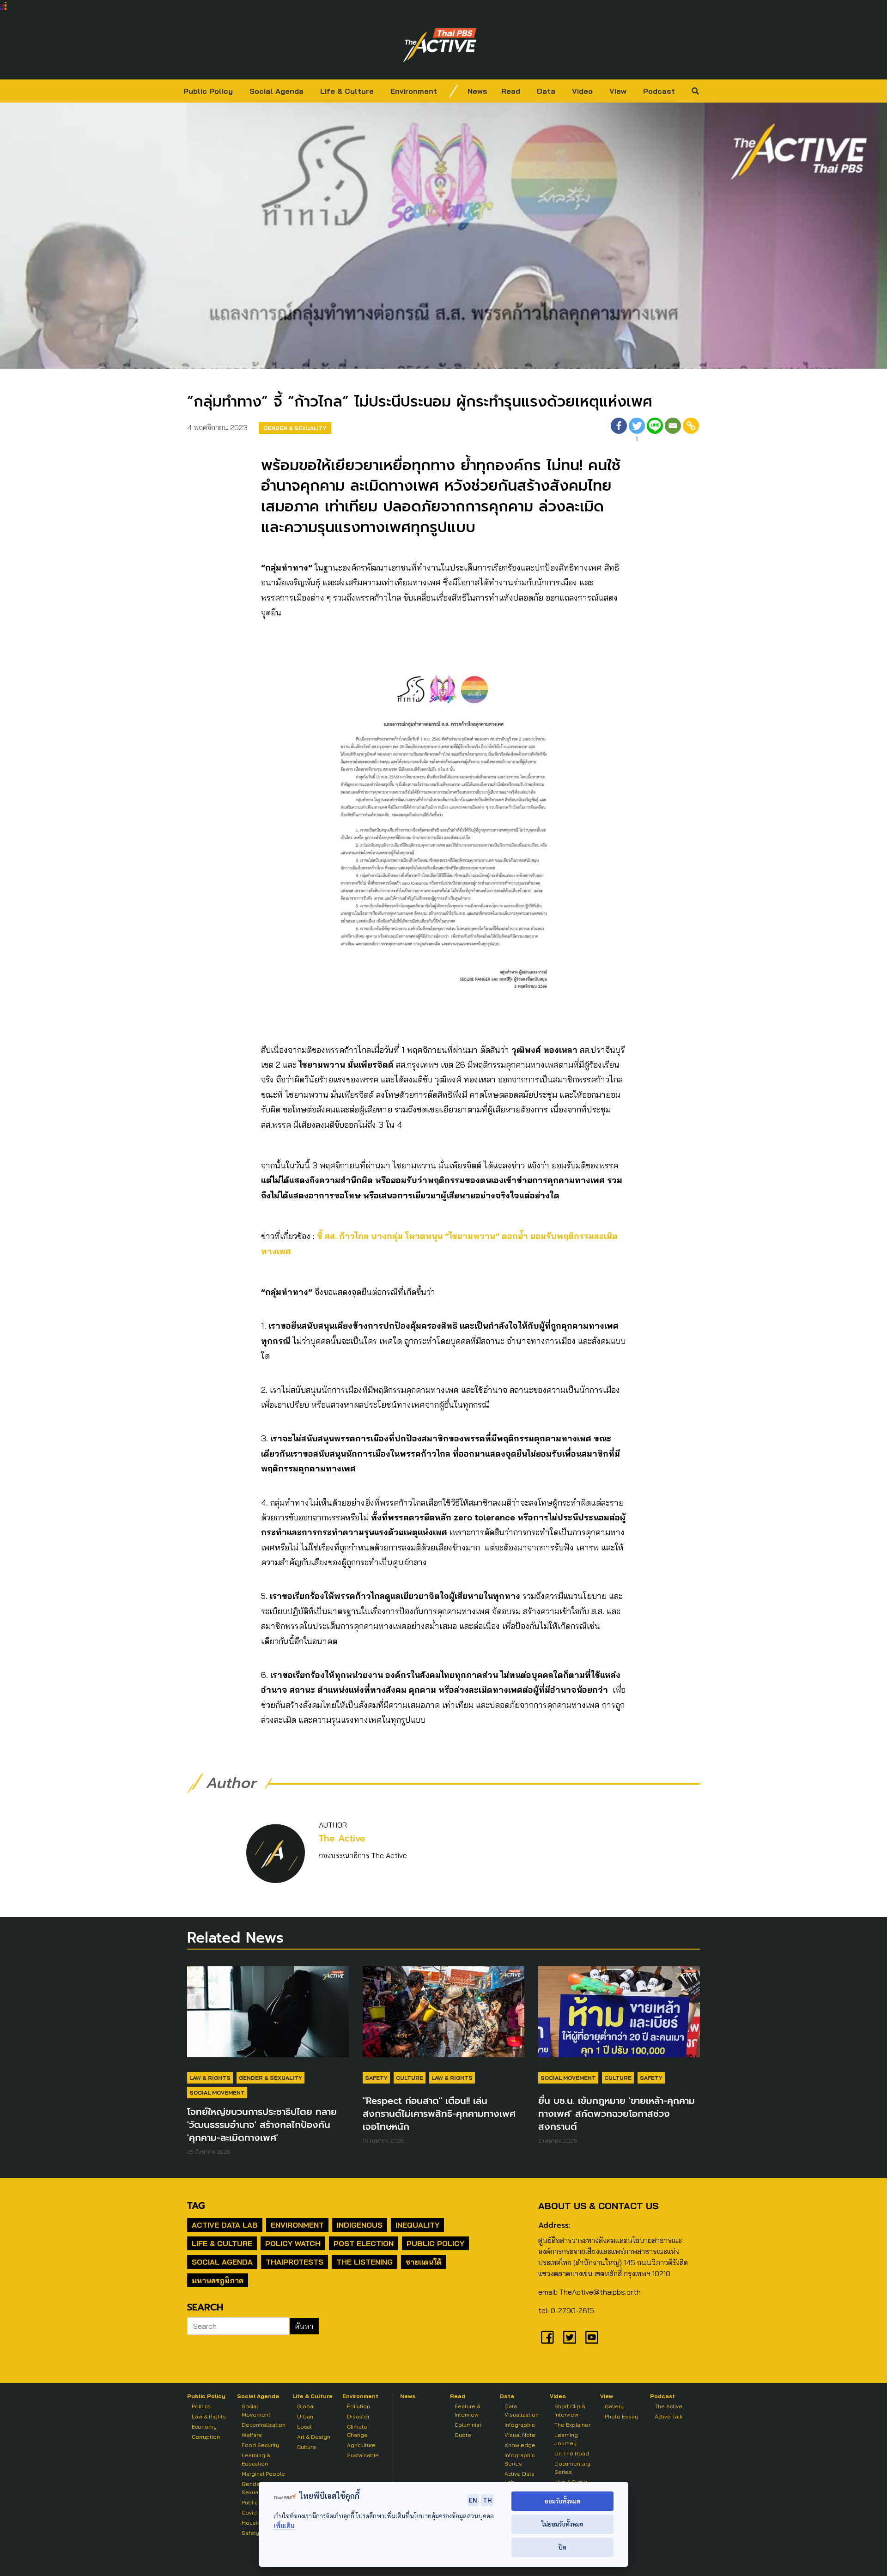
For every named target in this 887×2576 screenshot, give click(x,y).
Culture (410, 2078)
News (477, 91)
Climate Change (357, 2431)
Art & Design (314, 2437)
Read (511, 91)
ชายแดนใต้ (424, 2262)
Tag (196, 2205)
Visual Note (520, 2435)
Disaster (358, 2416)
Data (546, 91)
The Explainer (572, 2425)
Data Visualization (522, 2410)
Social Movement (217, 2093)
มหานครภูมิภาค (218, 2280)
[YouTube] (592, 2337)
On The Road (572, 2453)
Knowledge (520, 2445)
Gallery (614, 2406)
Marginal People (263, 2474)
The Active (342, 1838)
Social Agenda (276, 91)
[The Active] (440, 45)
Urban (305, 2416)
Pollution (358, 2406)
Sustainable (363, 2455)
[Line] (655, 431)
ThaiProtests (295, 2262)
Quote (463, 2435)
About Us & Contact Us (598, 2206)
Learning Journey (566, 2439)
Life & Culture (347, 91)
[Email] (673, 431)
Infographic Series (519, 2459)
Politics (201, 2406)
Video (582, 91)
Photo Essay (621, 2416)
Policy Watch (293, 2243)
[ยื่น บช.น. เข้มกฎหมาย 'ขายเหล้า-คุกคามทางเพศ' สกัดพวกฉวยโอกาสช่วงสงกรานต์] (619, 2017)
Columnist (468, 2425)
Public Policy (208, 91)
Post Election (364, 2243)
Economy (204, 2427)
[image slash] (454, 91)
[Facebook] (619, 431)
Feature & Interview (468, 2410)
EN (473, 2500)
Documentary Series (572, 2468)
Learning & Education (256, 2459)
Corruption (206, 2437)
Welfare (252, 2435)
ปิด (562, 2547)
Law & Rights (210, 2078)
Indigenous (360, 2225)
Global (306, 2406)
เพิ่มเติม (284, 2525)
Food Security (260, 2445)
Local (304, 2427)
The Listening (365, 2262)
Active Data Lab (225, 2225)
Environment (414, 91)
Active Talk (668, 2416)
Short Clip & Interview (570, 2410)
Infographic (519, 2425)
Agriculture (361, 2445)
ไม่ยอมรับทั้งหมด (562, 2524)
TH (487, 2500)
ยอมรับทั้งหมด (562, 2501)
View (618, 91)
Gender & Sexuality (295, 428)
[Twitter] (570, 2337)
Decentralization (264, 2425)
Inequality (417, 2225)
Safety (376, 2078)
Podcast (659, 91)
